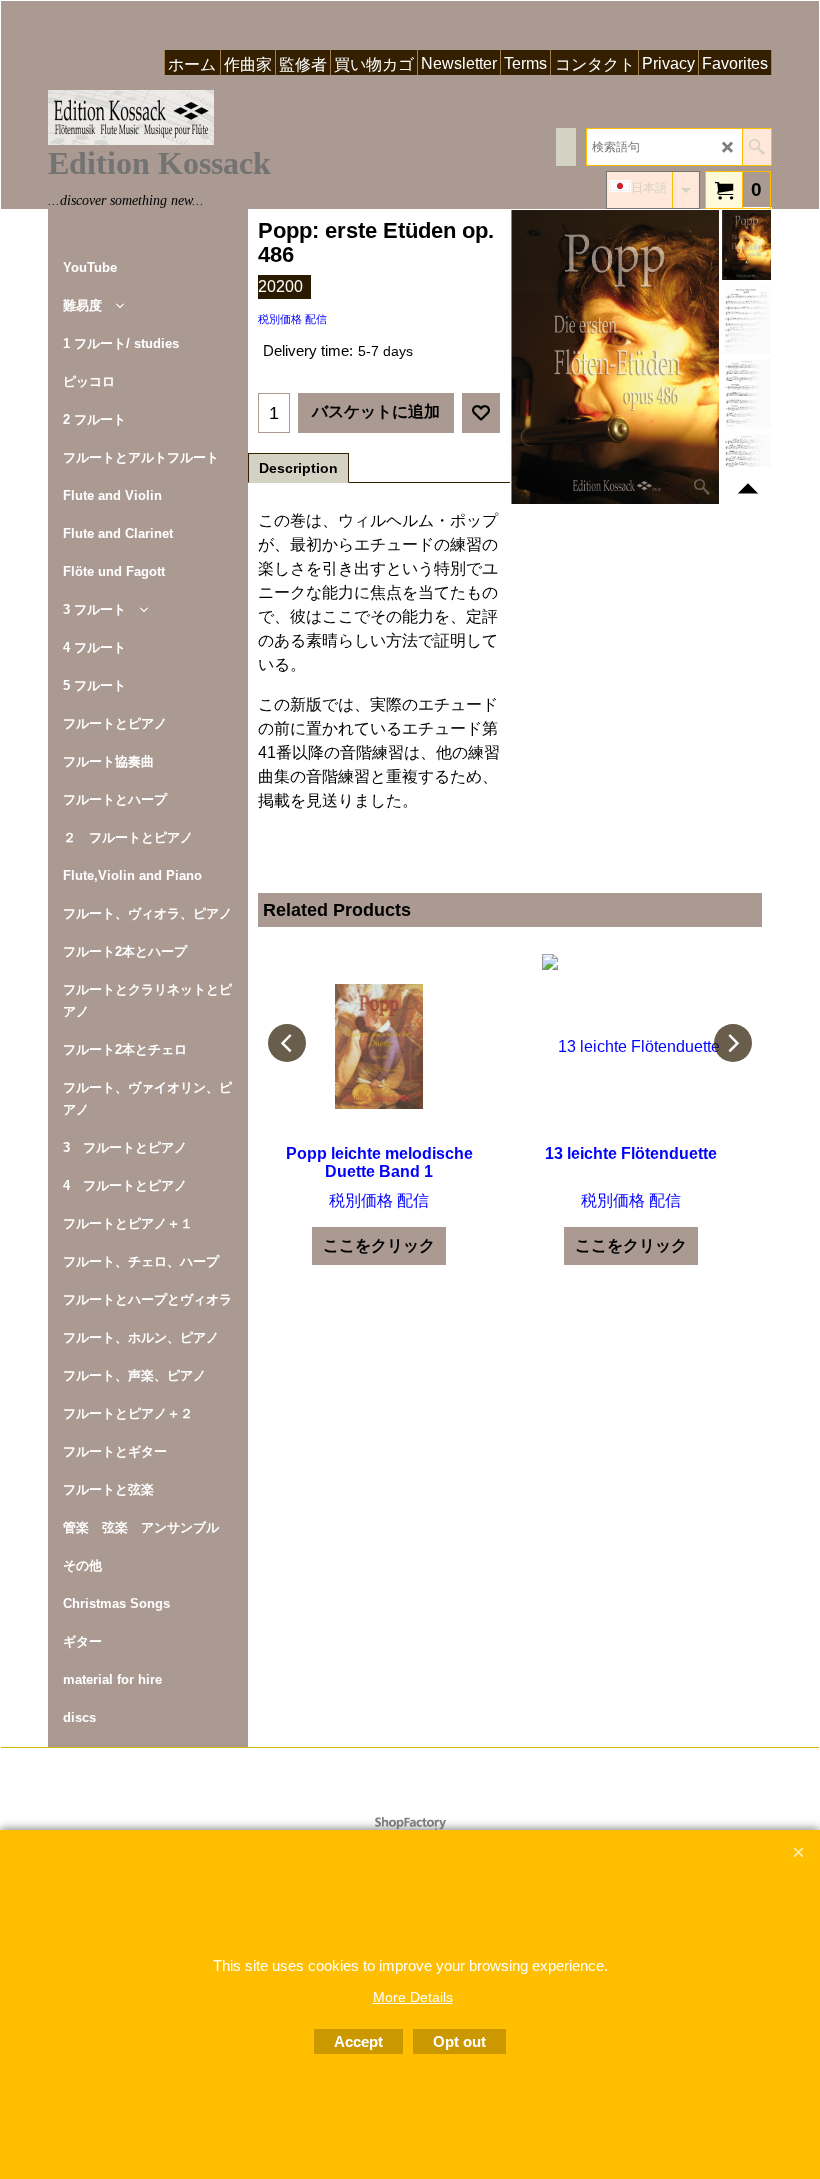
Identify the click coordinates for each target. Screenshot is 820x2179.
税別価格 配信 (292, 319)
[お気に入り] (481, 413)
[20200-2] (746, 394)
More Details (413, 1997)
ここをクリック (379, 1245)
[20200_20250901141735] (746, 320)
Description (298, 468)
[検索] (756, 147)
